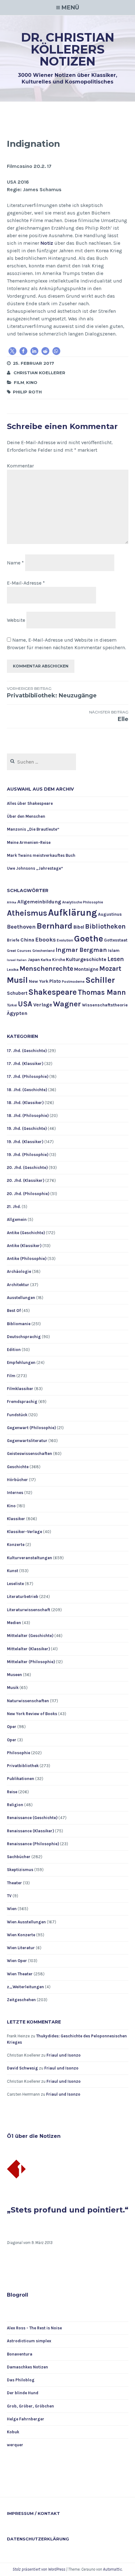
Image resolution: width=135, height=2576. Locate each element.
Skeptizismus (20, 1870)
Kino (32, 382)
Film (19, 382)
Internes (15, 1493)
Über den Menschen (26, 816)
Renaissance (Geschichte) (32, 1818)
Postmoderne (73, 982)
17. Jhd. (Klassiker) (25, 1064)
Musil (17, 980)
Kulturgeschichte (86, 959)
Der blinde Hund (23, 2393)
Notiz (47, 243)
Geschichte (18, 1467)
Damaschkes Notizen (27, 2367)
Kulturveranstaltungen (30, 1558)
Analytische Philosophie (83, 902)
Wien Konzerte (21, 1935)
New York (39, 981)
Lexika (13, 970)
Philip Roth (27, 392)
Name (15, 563)
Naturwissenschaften (28, 1701)
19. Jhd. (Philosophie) (28, 1155)
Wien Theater (20, 1974)
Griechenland (43, 951)
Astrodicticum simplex (29, 2341)
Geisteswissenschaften (30, 1454)
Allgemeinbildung (39, 902)
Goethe (89, 939)
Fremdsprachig (22, 1402)
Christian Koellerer (39, 373)
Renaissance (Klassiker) (30, 1831)
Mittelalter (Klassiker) (28, 1649)
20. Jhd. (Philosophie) (28, 1194)
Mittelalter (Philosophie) (31, 1662)
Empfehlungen (21, 1362)
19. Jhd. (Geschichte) (27, 1128)
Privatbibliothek (23, 1766)
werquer (15, 2445)
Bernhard (55, 926)
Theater (14, 1883)
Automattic (112, 2569)
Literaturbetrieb (23, 1597)
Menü (70, 8)
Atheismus (27, 913)
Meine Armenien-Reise (29, 842)
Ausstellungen (21, 1298)
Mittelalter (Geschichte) (30, 1636)
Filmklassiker (20, 1389)
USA (25, 1004)
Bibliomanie (19, 1324)
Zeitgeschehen (21, 2000)
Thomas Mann (102, 992)
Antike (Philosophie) (27, 1259)
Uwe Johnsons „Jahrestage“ (35, 868)
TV (9, 1896)
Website (16, 620)
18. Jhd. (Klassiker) (25, 1103)
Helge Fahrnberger (26, 2419)
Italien (22, 960)
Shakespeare (53, 992)
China (27, 940)
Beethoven (21, 927)
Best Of (14, 1311)
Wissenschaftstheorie (105, 1005)
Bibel (79, 927)
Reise (12, 1792)
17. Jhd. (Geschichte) (27, 1051)
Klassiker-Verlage (24, 1532)
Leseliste (15, 1584)
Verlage (43, 1005)
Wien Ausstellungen (26, 1922)
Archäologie (19, 1271)
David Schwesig (22, 2068)
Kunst (13, 1571)
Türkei (12, 1005)
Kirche (59, 960)
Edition (14, 1350)
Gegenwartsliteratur (27, 1441)
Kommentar (20, 466)
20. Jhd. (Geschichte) (27, 1168)
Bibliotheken (105, 926)
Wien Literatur (21, 1948)
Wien (12, 1909)
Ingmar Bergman (81, 950)
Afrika (12, 902)
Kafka (46, 960)
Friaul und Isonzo (64, 2055)
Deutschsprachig (24, 1337)
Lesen (116, 959)
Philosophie (19, 1753)
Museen (14, 1675)
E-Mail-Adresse (26, 583)
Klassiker (16, 1519)
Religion (15, 1805)
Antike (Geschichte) (26, 1233)
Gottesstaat (116, 940)
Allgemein (17, 1219)
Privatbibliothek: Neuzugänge (52, 693)
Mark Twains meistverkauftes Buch (41, 855)
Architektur (18, 1285)
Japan (34, 959)
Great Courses (19, 951)
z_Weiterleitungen (25, 1987)
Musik (13, 1688)
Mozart (110, 968)
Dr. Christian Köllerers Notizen (68, 49)
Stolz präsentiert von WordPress (39, 2569)
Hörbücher (17, 1480)
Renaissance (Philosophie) (33, 1844)
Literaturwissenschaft (29, 1610)
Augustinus (110, 914)
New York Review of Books (32, 1714)
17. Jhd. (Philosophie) (28, 1076)
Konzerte (16, 1545)
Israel (11, 960)
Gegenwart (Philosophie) (31, 1428)
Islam (114, 950)
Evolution (65, 940)
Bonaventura (20, 2354)
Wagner (67, 1004)
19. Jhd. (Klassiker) (25, 1142)
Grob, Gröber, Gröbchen (30, 2406)
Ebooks (46, 940)
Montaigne (86, 969)
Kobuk (13, 2432)
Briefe (13, 940)
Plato (55, 981)
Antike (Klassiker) (24, 1246)
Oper (12, 1727)
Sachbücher (19, 1857)
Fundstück (17, 1415)
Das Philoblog (21, 2380)
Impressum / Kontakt (33, 2513)
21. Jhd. (14, 1207)
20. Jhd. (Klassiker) (26, 1180)
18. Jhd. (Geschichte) (27, 1090)
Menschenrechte (46, 969)
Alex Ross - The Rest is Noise (34, 2328)
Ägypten (17, 1013)
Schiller (100, 980)
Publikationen (21, 1779)
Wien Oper (17, 1961)
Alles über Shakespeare (30, 803)
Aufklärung (73, 913)
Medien (14, 1623)
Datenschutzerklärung (38, 2539)
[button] (12, 351)
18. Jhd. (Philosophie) (28, 1116)
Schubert (17, 993)
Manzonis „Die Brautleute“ (33, 829)
